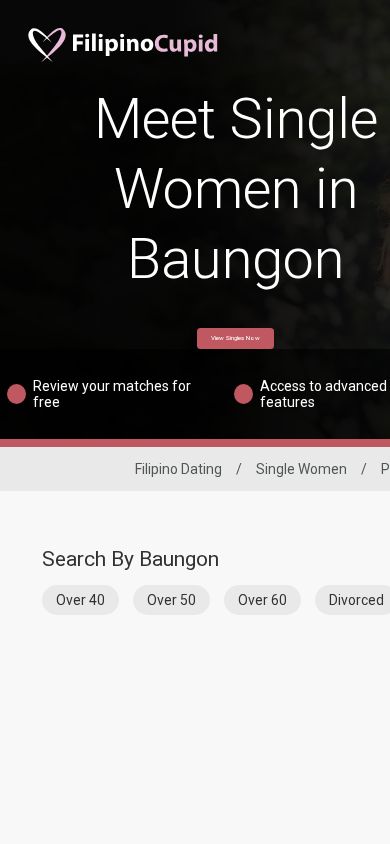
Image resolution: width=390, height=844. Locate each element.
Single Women (301, 469)
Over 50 (171, 600)
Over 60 (262, 600)
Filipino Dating (178, 469)
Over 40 (80, 600)
